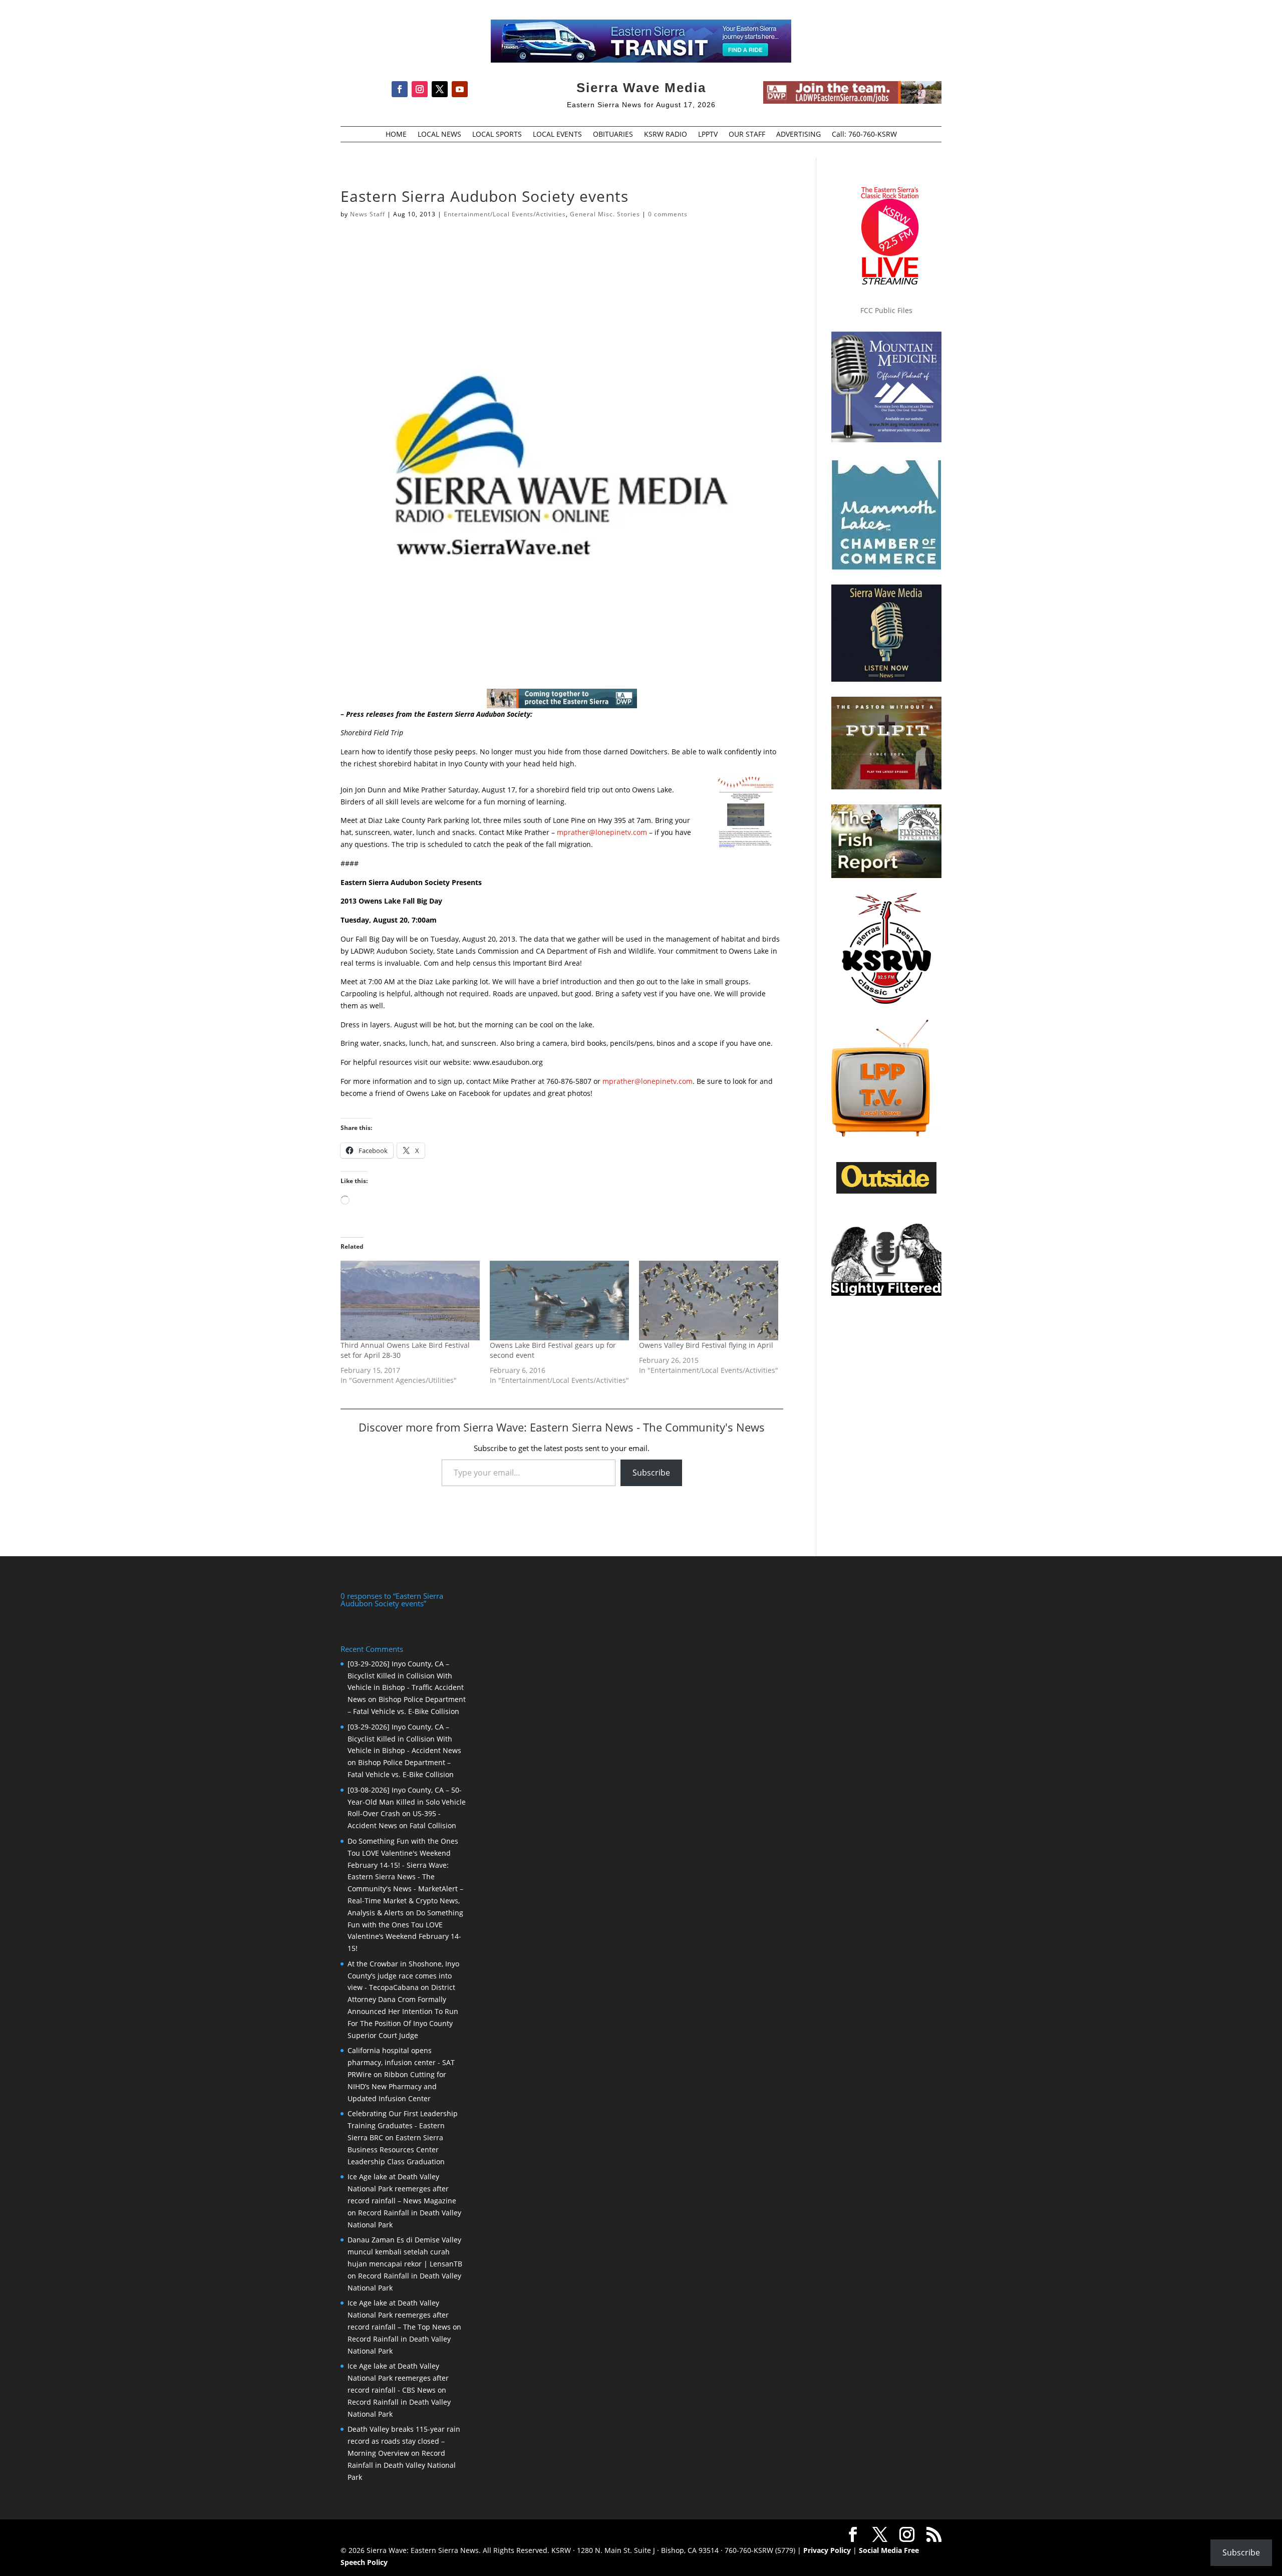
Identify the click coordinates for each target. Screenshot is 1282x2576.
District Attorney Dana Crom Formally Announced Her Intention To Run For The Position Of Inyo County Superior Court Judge (403, 2011)
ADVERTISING (798, 135)
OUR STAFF (747, 135)
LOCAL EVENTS (557, 135)
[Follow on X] (440, 89)
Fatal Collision (433, 1825)
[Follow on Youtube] (460, 89)
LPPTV (708, 135)
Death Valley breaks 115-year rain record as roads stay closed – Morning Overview (404, 2441)
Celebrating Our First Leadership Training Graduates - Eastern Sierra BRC (403, 2125)
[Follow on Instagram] (420, 89)
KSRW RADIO (666, 135)
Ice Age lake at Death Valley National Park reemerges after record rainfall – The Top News (399, 2315)
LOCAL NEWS (439, 135)
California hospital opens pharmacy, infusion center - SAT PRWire (401, 2062)
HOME (396, 135)
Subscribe (651, 1473)
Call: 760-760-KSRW (864, 135)
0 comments (668, 214)
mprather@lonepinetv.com (602, 832)
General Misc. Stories (605, 214)
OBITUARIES (613, 135)
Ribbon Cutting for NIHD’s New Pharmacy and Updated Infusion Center (397, 2086)
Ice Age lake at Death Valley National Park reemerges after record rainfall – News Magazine (402, 2189)
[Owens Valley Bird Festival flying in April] (709, 1301)
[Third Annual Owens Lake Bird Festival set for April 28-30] (410, 1301)
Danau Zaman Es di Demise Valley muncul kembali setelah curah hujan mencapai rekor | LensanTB (405, 2252)
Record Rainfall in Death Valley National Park (402, 2465)
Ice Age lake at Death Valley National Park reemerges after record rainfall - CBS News (398, 2378)
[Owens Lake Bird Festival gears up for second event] (559, 1301)
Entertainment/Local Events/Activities (505, 214)
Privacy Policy (827, 2550)
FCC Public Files (886, 310)
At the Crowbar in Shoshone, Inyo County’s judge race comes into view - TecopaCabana (403, 1976)
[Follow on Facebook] (400, 89)
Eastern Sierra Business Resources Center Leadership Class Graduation (396, 2150)
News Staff (368, 214)
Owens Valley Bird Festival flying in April (706, 1345)
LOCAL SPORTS (497, 135)
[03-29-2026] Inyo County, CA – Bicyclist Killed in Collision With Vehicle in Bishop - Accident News (404, 1739)
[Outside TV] (886, 1192)
